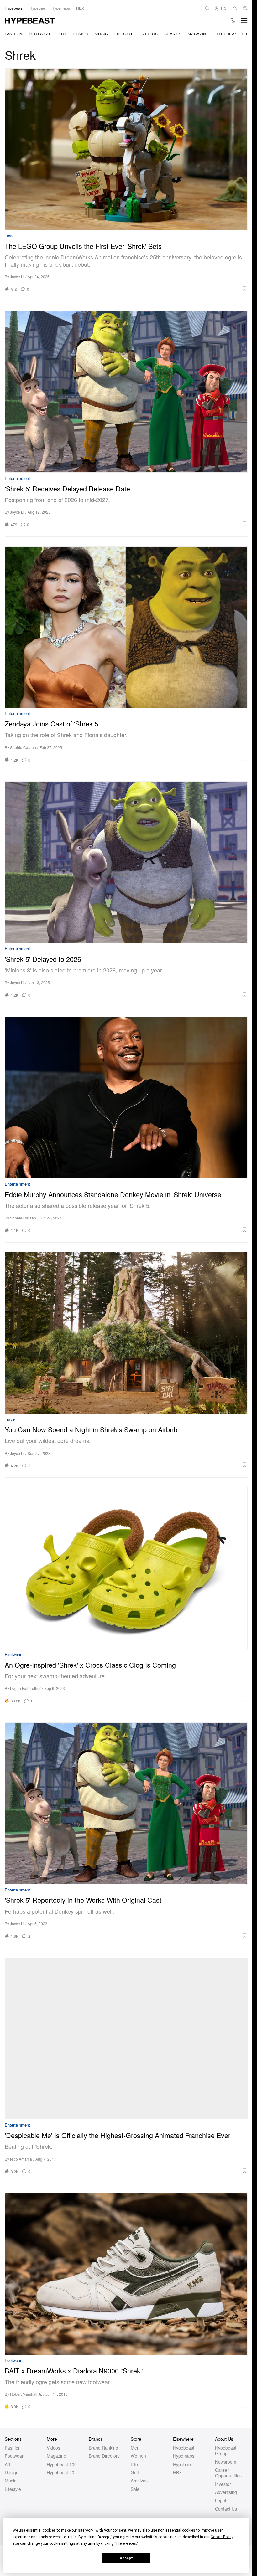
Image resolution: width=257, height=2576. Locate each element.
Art (62, 34)
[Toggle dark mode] (233, 20)
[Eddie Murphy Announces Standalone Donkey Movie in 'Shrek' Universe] (126, 1098)
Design (81, 34)
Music (101, 34)
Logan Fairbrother (25, 1688)
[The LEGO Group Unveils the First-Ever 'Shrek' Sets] (126, 149)
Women (138, 2456)
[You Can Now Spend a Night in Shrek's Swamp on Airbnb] (126, 1333)
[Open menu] (244, 20)
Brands (173, 34)
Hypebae (182, 2464)
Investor (223, 2484)
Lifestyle (125, 34)
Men (135, 2448)
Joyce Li (17, 277)
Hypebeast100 (231, 34)
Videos (150, 34)
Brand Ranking (103, 2448)
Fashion (14, 34)
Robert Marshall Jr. (26, 2394)
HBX (177, 2472)
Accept (126, 2558)
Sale (135, 2489)
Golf (135, 2472)
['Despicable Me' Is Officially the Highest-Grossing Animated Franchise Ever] (126, 2039)
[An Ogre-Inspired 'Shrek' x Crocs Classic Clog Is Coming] (126, 1568)
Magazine (198, 34)
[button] (140, 289)
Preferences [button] (126, 2543)
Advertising (226, 2492)
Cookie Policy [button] (222, 2537)
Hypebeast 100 (62, 2464)
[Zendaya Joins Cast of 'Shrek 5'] (126, 627)
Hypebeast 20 (60, 2472)
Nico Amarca (21, 2159)
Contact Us (226, 2509)
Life (134, 2464)
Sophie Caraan (23, 747)
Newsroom (226, 2462)
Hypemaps (184, 2456)
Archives (139, 2481)
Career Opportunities (228, 2473)
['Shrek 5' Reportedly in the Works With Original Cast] (126, 1803)
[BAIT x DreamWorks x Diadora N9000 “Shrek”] (126, 2274)
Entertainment (17, 478)
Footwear (40, 34)
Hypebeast (184, 2448)
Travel (10, 1419)
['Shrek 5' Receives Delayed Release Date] (126, 392)
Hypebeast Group (226, 2450)
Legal (220, 2500)
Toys (9, 236)
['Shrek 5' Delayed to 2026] (126, 862)
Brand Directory (104, 2456)
